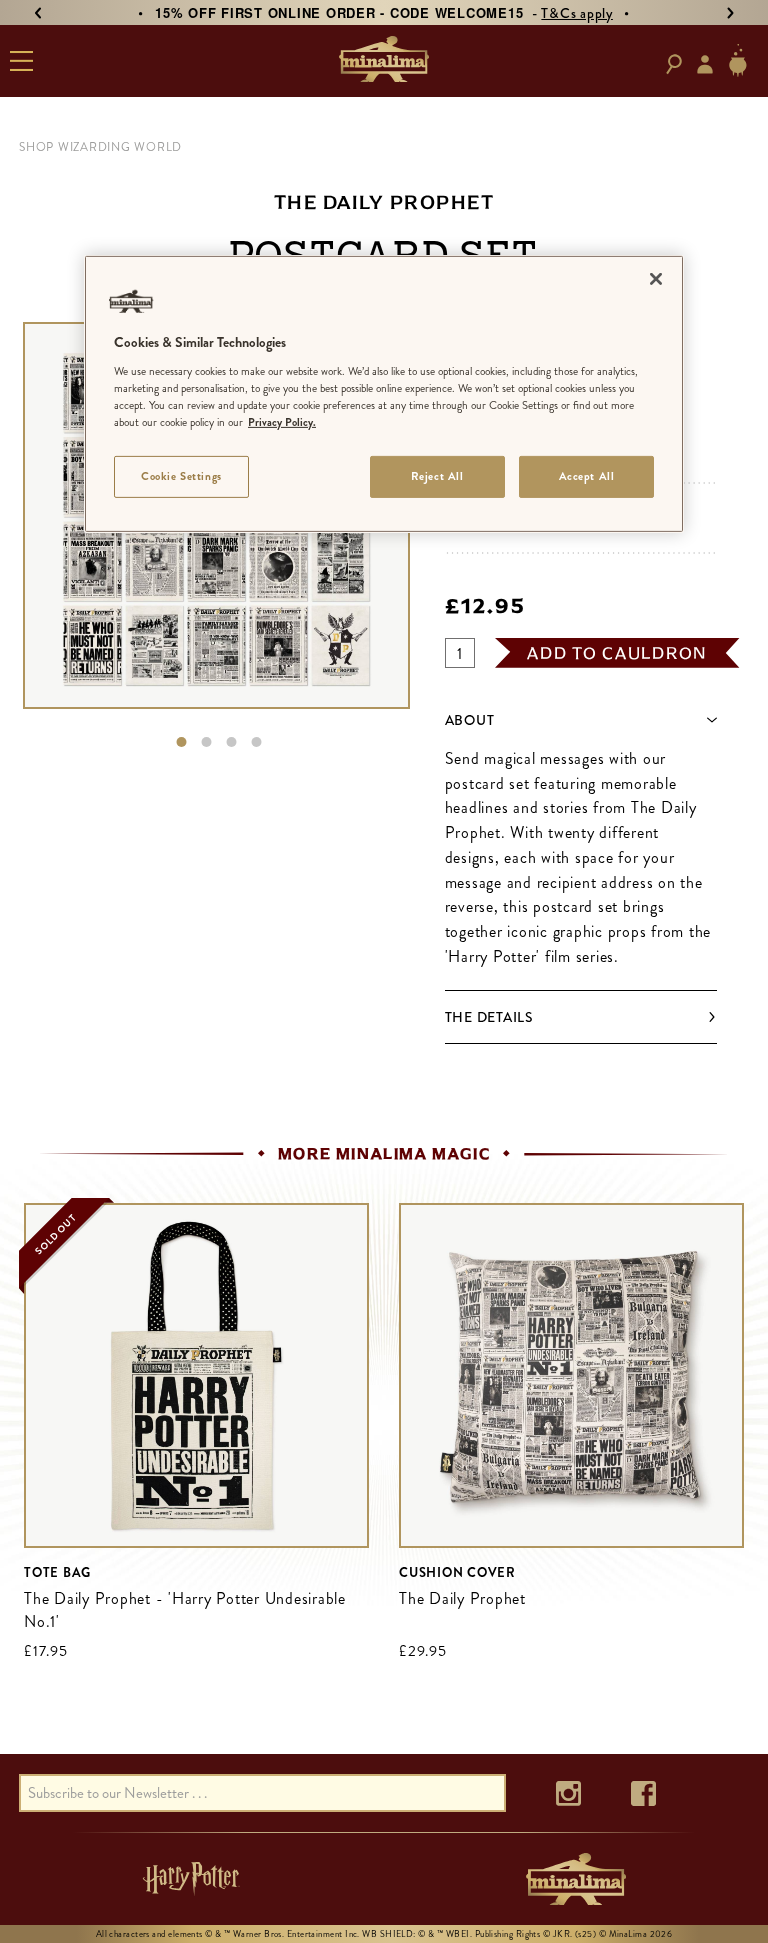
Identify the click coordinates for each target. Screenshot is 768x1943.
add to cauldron (617, 653)
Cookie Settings (181, 476)
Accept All (587, 476)
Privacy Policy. (282, 422)
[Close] (656, 279)
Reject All (437, 476)
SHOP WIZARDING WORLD (100, 147)
